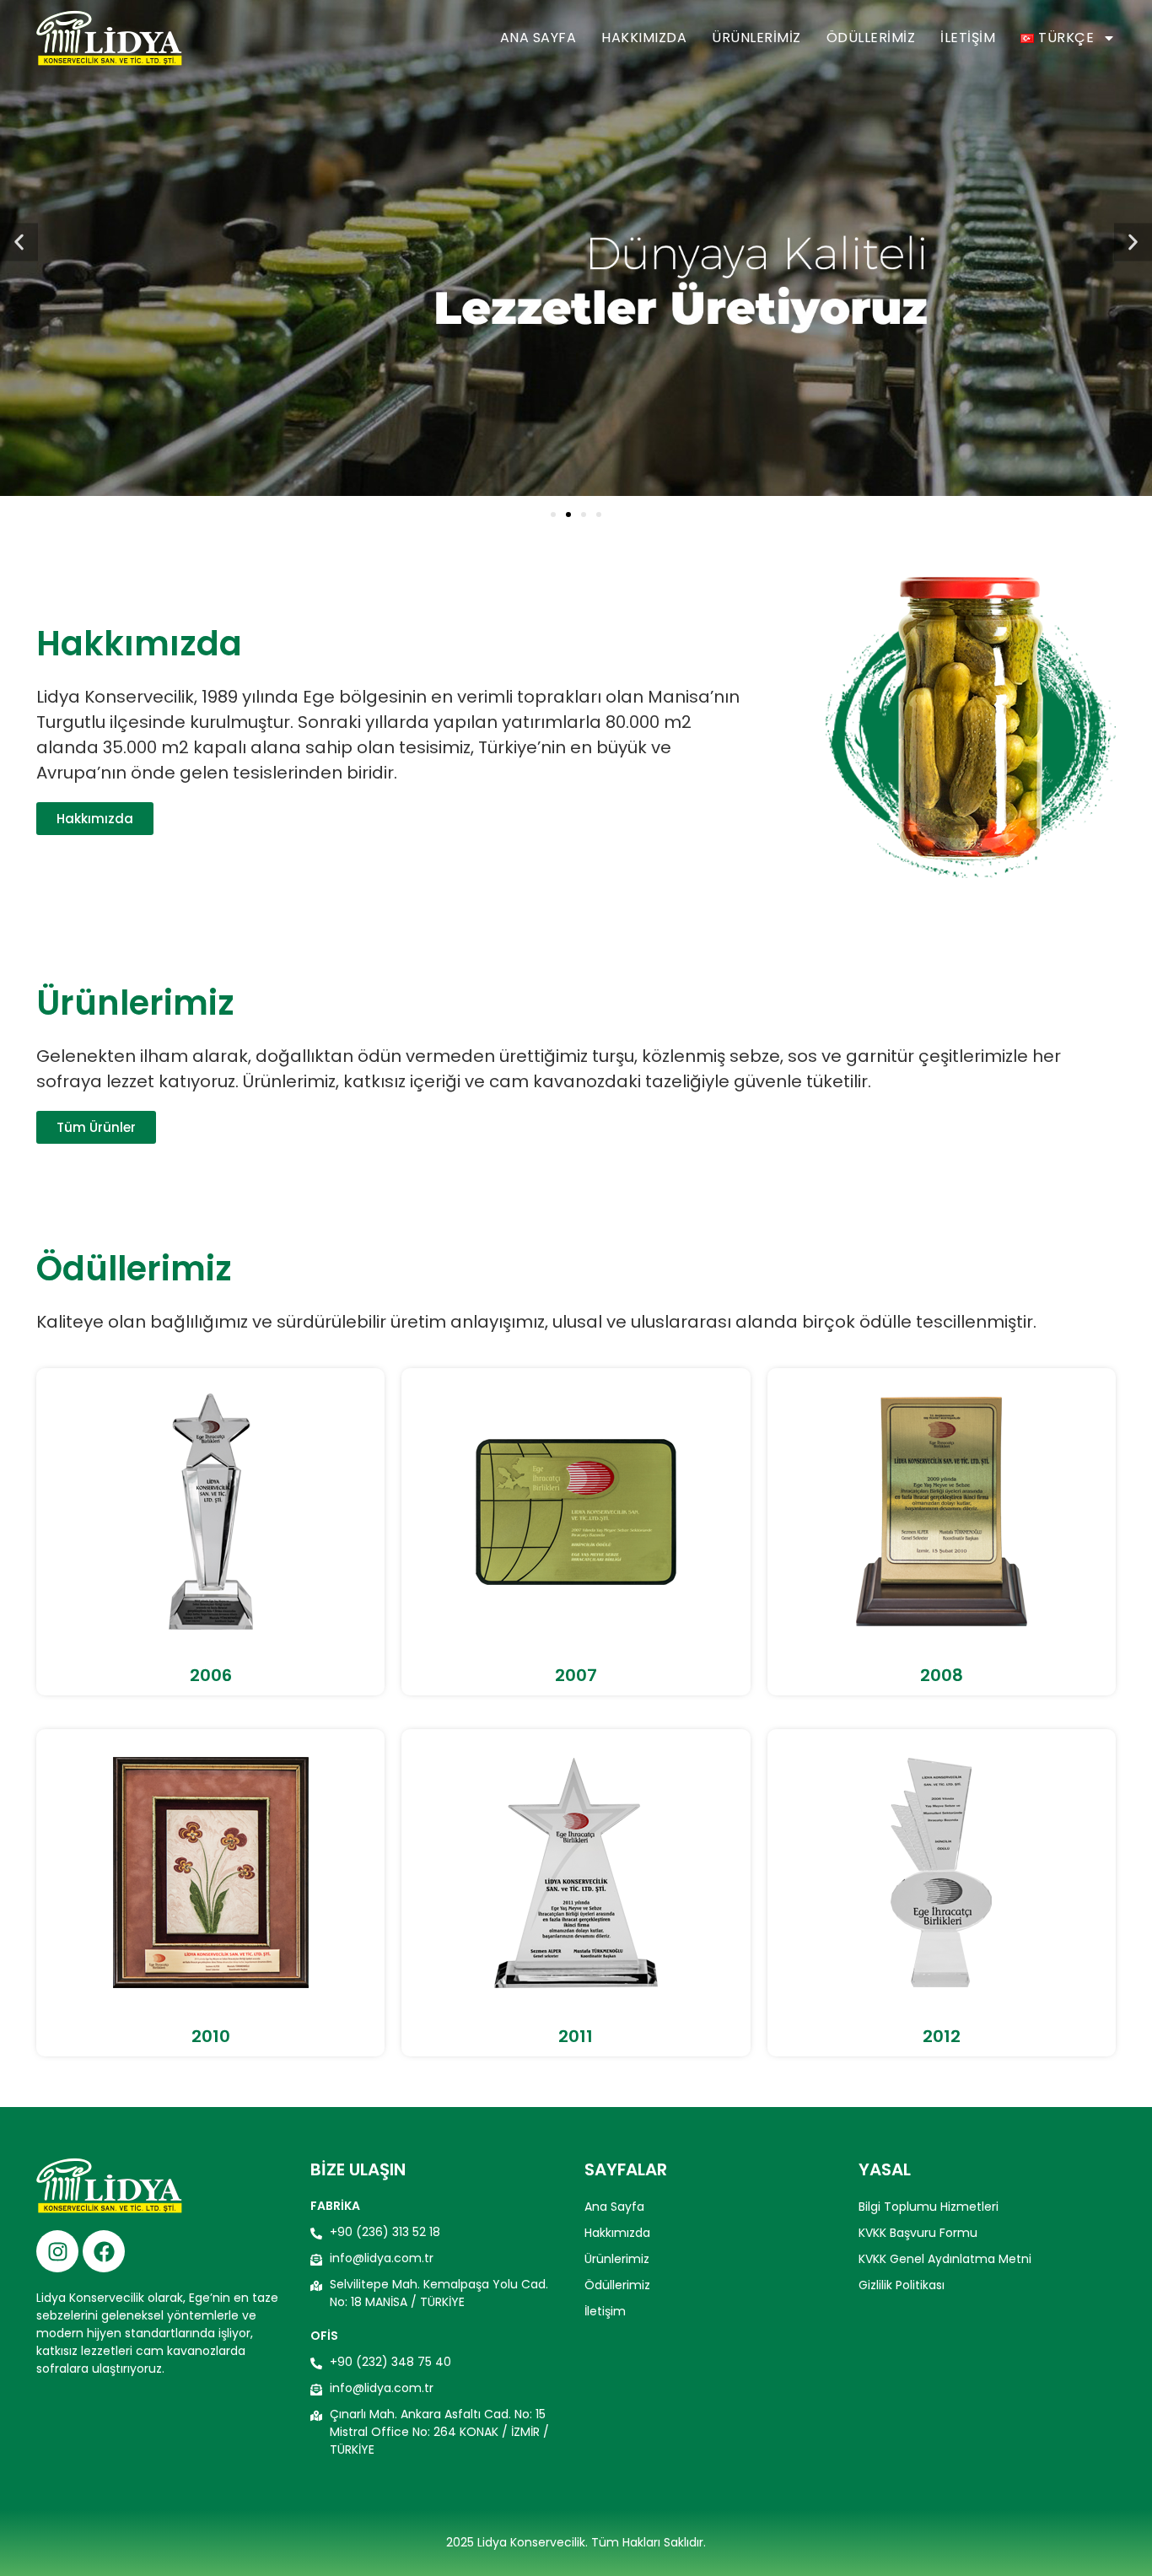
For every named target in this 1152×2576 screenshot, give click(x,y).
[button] (19, 243)
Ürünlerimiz (756, 38)
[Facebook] (104, 2251)
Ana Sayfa (538, 38)
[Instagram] (57, 2251)
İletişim (968, 38)
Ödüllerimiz (871, 38)
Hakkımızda (644, 38)
